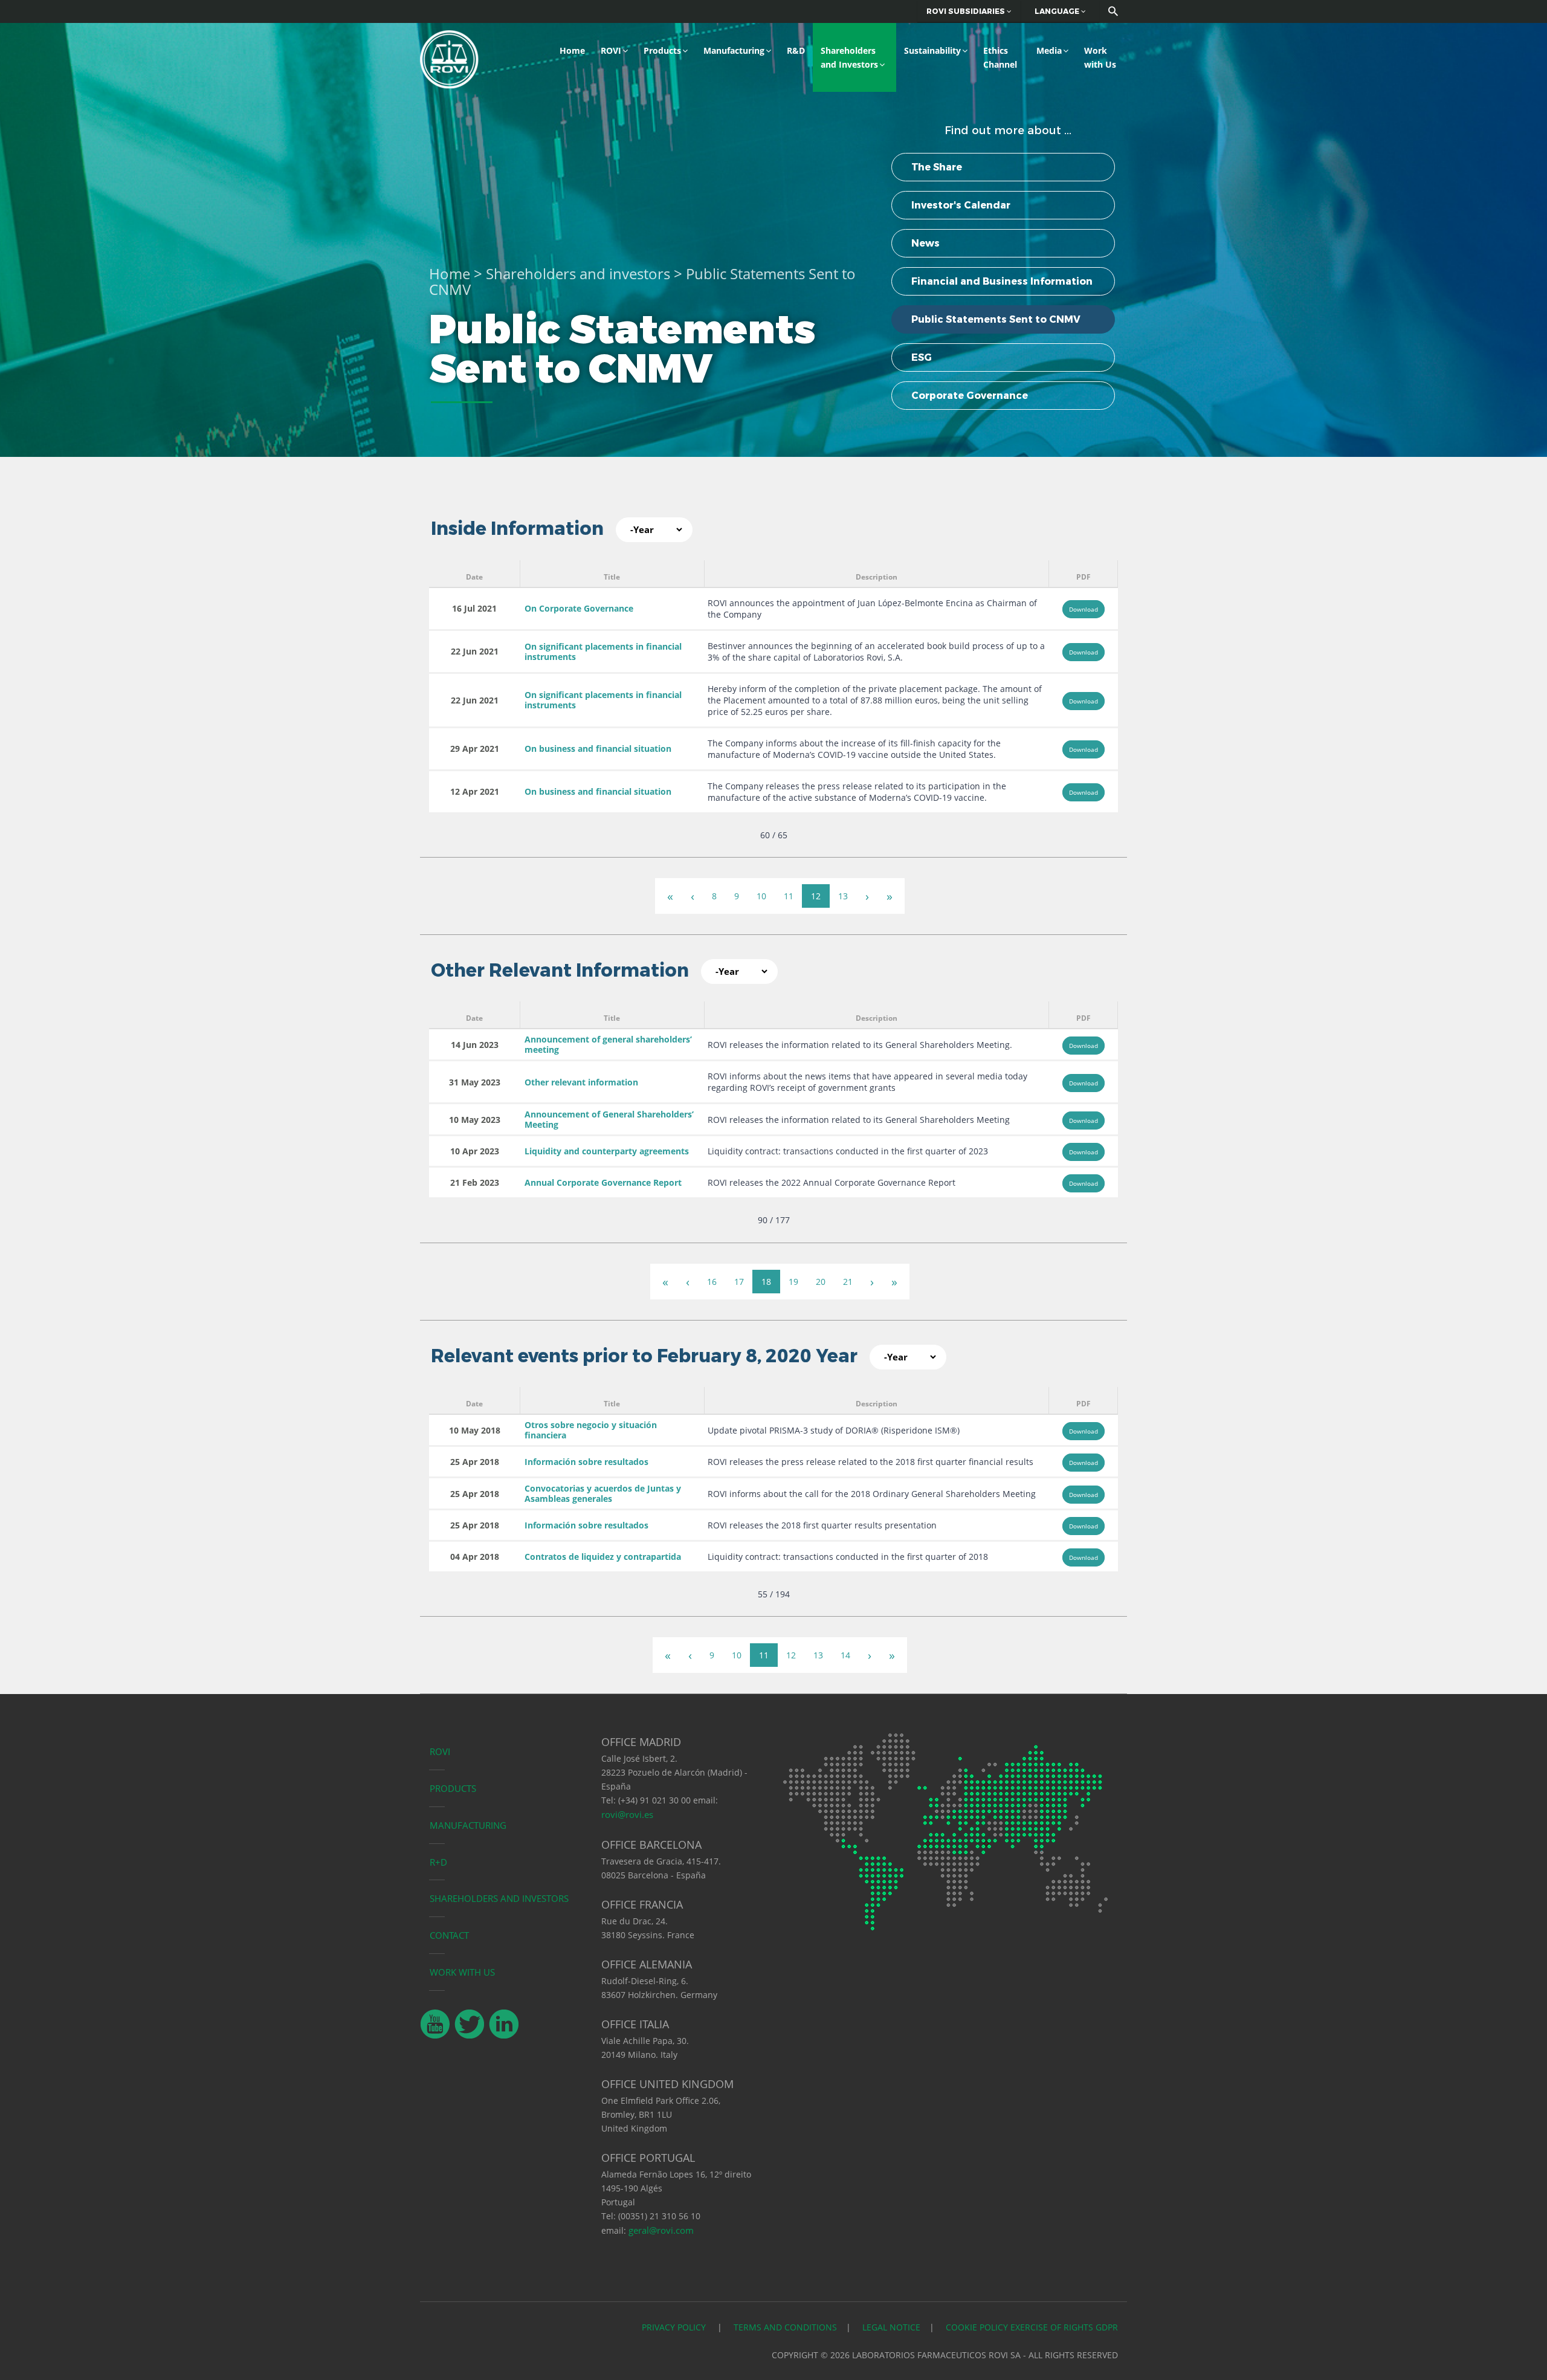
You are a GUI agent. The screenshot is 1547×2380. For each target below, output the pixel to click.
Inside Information (517, 529)
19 (793, 1282)
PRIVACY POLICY (675, 2327)
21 (848, 1282)
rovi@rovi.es (627, 1814)
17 (739, 1282)
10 (761, 896)
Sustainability (932, 50)
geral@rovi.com (661, 2230)
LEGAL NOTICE (891, 2327)
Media (1049, 50)
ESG (922, 357)
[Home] (449, 58)
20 (821, 1282)
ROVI (611, 50)
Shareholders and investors (578, 273)
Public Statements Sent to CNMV (996, 319)
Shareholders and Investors (849, 57)
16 (712, 1282)
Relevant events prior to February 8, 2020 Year (644, 1356)
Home (572, 50)
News (925, 243)
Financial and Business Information (1002, 281)
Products (662, 50)
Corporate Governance (970, 396)
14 (845, 1655)
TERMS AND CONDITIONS (785, 2327)
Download (1084, 609)
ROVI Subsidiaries (967, 11)
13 (843, 896)
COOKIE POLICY (977, 2327)
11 (789, 896)
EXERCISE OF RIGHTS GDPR (1064, 2327)
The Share (937, 167)
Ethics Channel (1000, 57)
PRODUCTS (453, 1788)
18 (766, 1282)
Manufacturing (734, 50)
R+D (438, 1862)
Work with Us (1100, 57)
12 (816, 896)
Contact (449, 1935)
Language (1058, 11)
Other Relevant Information (560, 970)
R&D (796, 50)
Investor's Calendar (961, 205)
